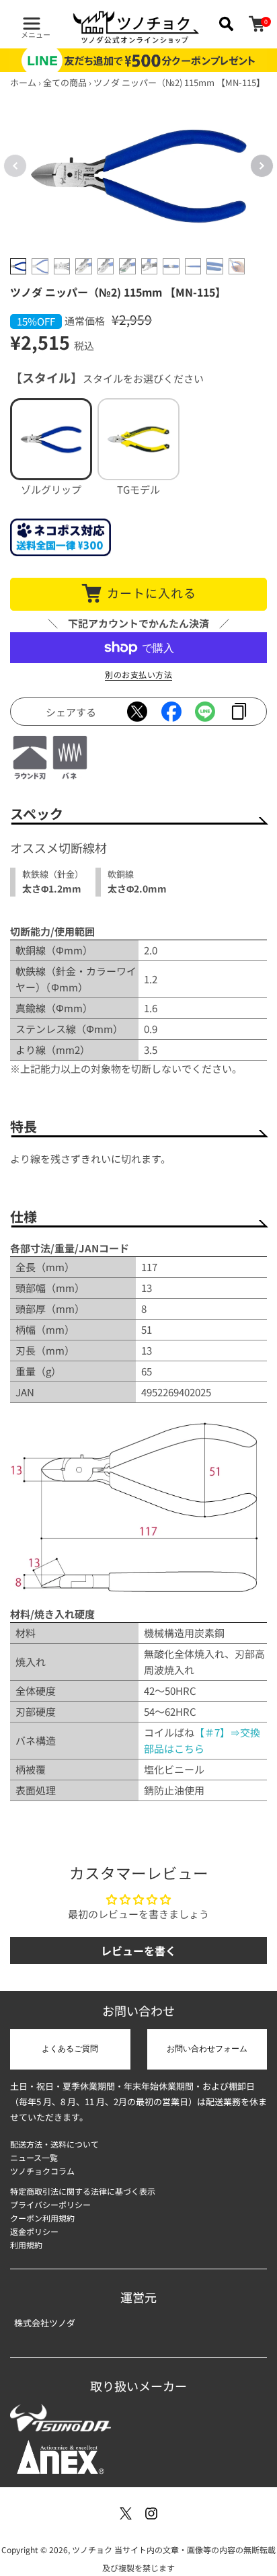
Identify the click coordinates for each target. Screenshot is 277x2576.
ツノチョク (92, 2549)
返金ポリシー (34, 2231)
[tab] (18, 266)
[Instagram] (151, 2513)
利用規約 (26, 2245)
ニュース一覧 (34, 2157)
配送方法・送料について (54, 2144)
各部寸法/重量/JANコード (70, 1248)
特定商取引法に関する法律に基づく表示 (83, 2191)
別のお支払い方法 (138, 674)
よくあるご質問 (70, 2049)
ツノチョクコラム (42, 2171)
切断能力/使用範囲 (52, 931)
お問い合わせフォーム (207, 2049)
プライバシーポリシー (50, 2204)
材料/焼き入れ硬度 (52, 1614)
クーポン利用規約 (42, 2218)
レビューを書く (138, 1950)
